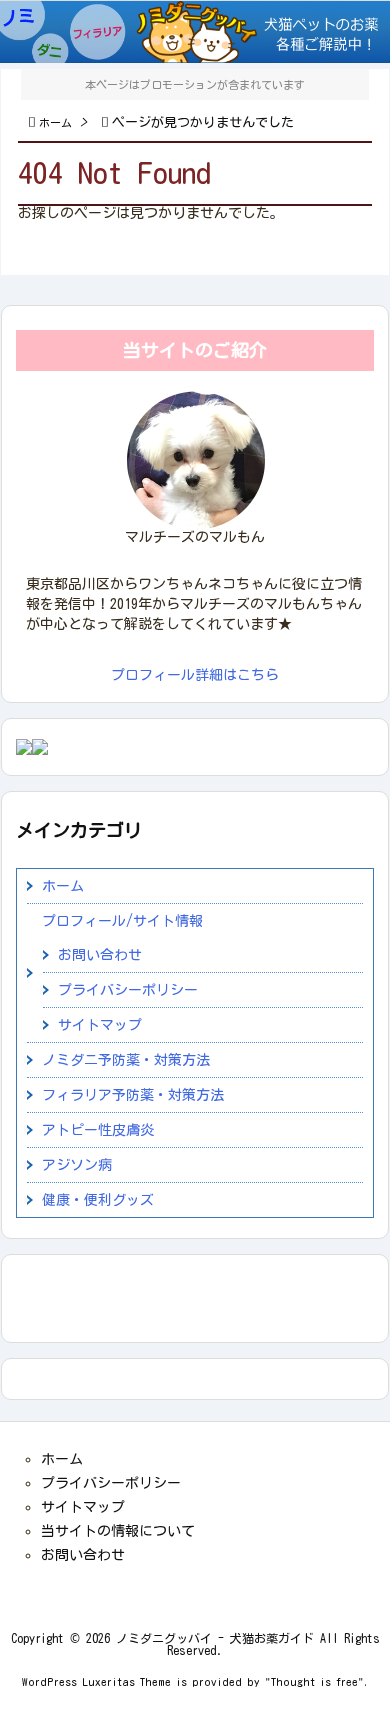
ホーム (55, 122)
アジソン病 (77, 1165)
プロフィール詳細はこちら (195, 675)
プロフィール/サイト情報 (122, 921)
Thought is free (314, 1681)
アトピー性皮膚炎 (98, 1130)
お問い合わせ (100, 955)
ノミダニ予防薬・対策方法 (126, 1060)
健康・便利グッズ (98, 1200)
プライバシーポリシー (128, 990)
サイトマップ (100, 1025)
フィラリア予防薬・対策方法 (133, 1095)
